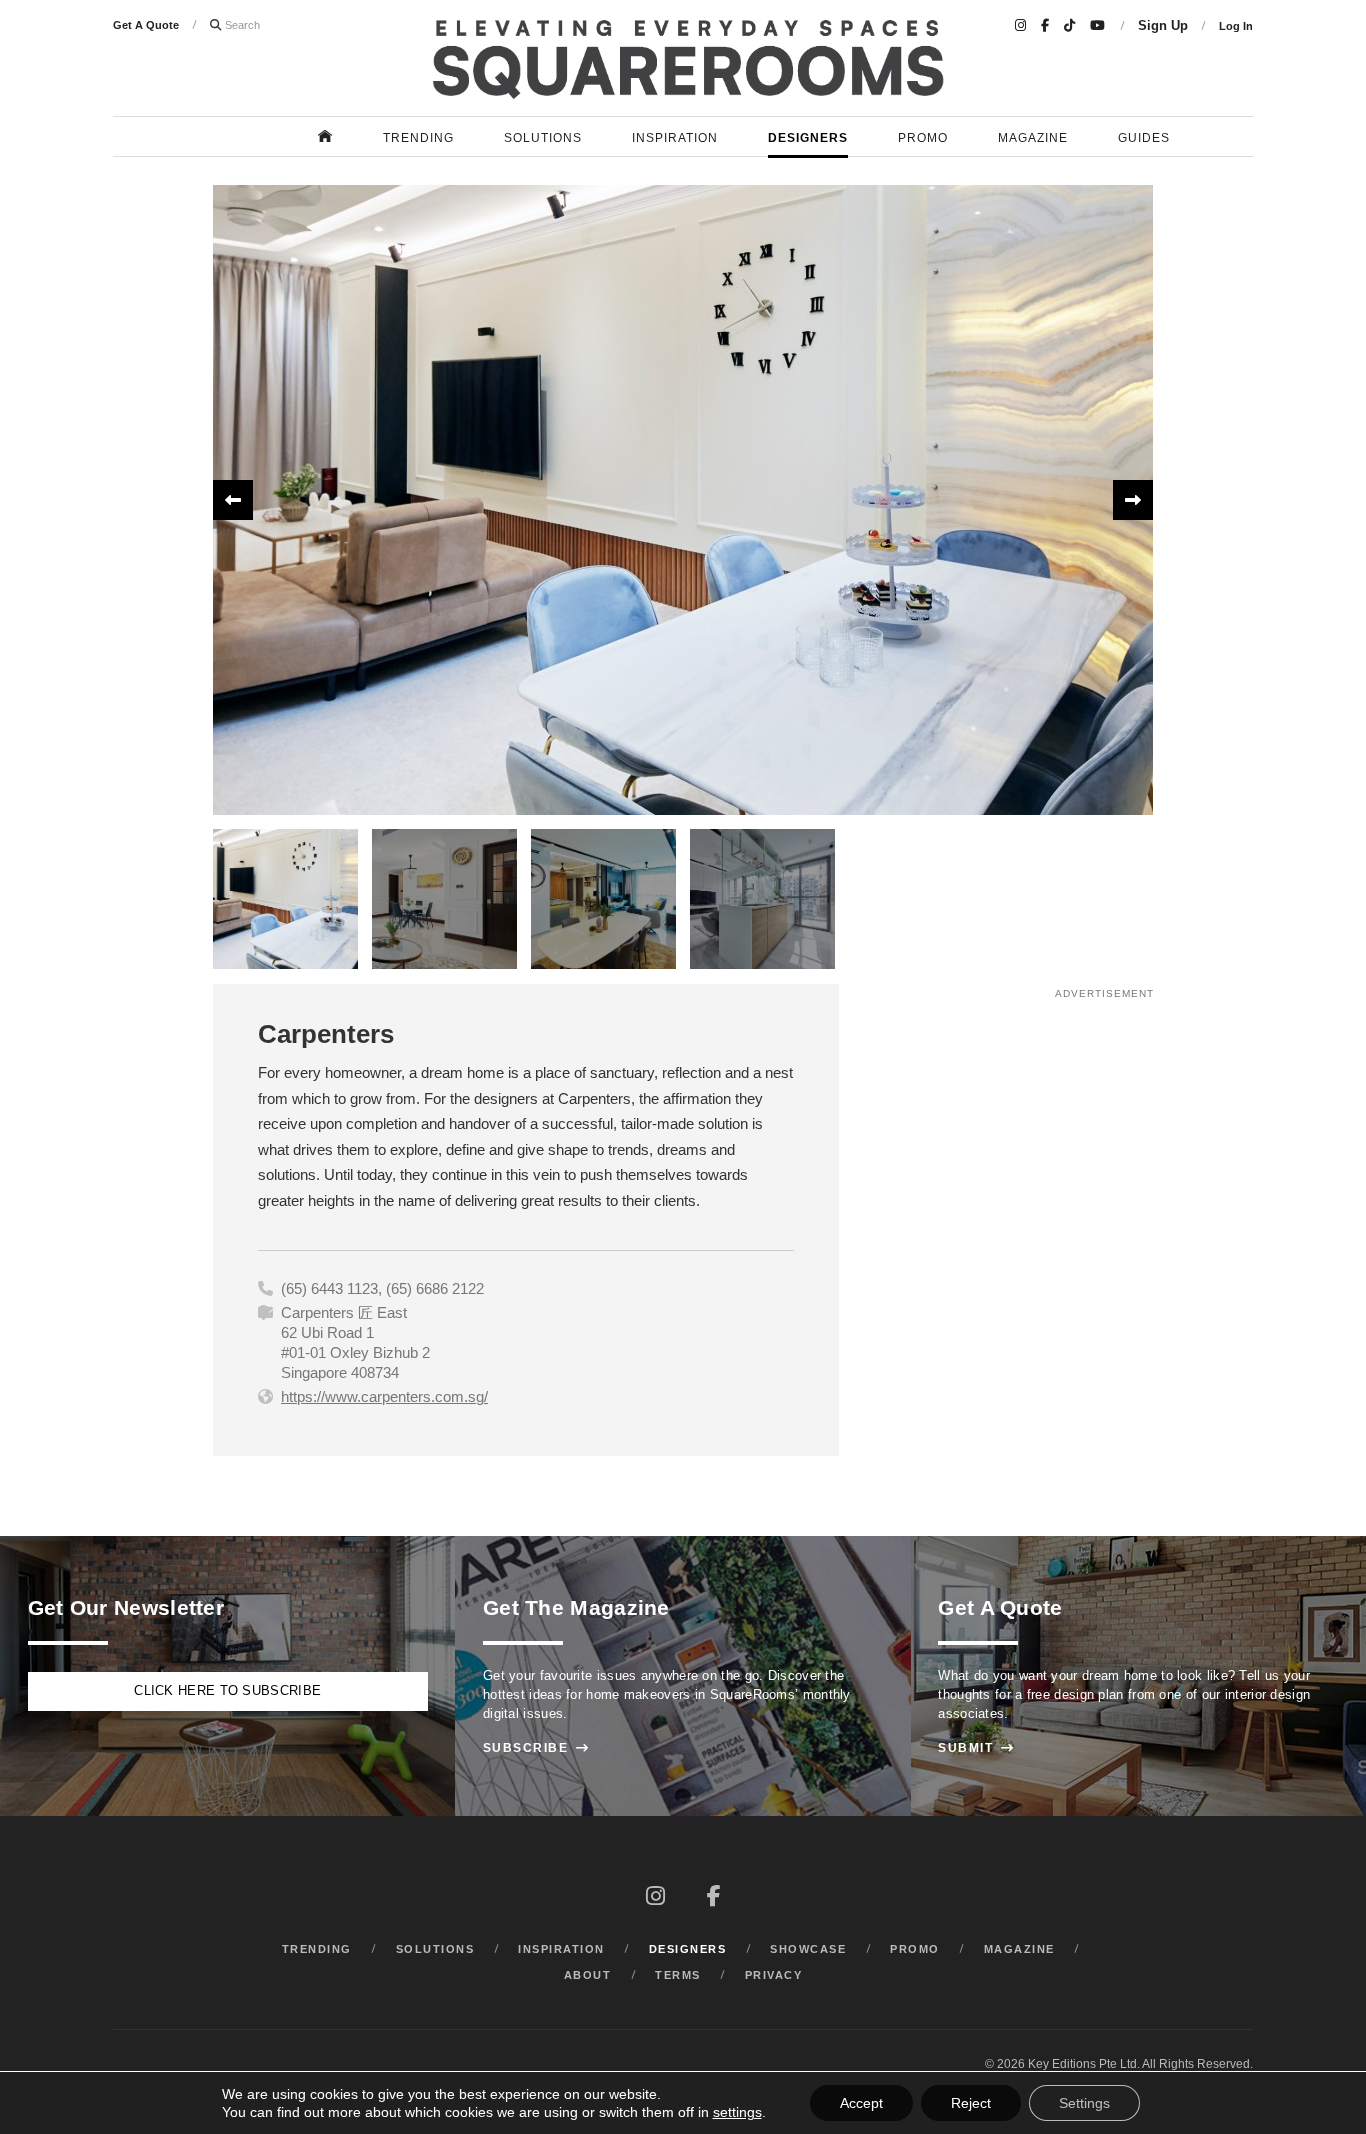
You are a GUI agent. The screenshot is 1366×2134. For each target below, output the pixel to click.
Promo (923, 138)
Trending (418, 138)
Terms (678, 1975)
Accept (861, 2103)
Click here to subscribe (227, 1691)
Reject (971, 2103)
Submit (976, 1748)
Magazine (1033, 138)
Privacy (774, 1975)
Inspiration (675, 138)
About (588, 1975)
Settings (1084, 2103)
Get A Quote (146, 25)
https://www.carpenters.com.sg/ (384, 1396)
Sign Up (1163, 26)
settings (737, 2112)
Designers (808, 138)
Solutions (543, 138)
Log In (1236, 26)
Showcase (808, 1949)
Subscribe (536, 1748)
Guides (1144, 138)
